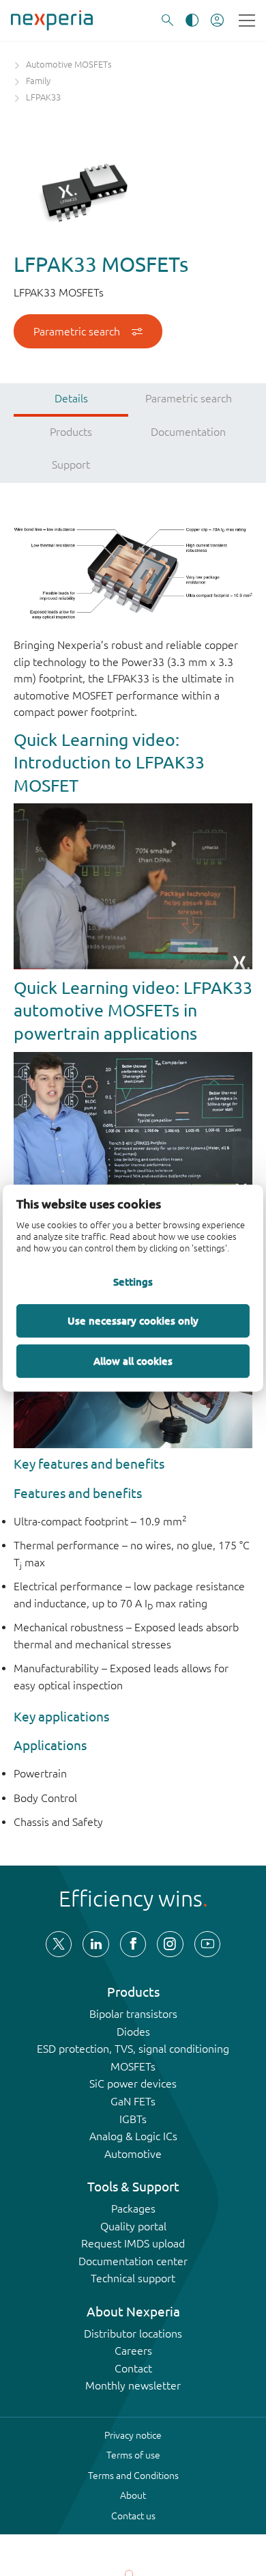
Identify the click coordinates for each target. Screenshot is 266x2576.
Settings (133, 1282)
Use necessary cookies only (133, 1320)
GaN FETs (133, 2101)
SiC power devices (133, 2083)
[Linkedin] (95, 1944)
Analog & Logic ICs (133, 2136)
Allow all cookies (133, 1361)
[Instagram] (170, 1944)
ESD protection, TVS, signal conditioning (133, 2049)
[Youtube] (207, 1944)
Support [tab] (71, 465)
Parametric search (77, 331)
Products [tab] (71, 432)
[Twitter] (59, 1944)
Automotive (133, 2154)
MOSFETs (133, 2066)
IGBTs (133, 2119)
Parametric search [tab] (189, 398)
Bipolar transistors (133, 2014)
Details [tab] (71, 398)
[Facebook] (133, 1944)
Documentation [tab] (188, 432)
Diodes (133, 2032)
